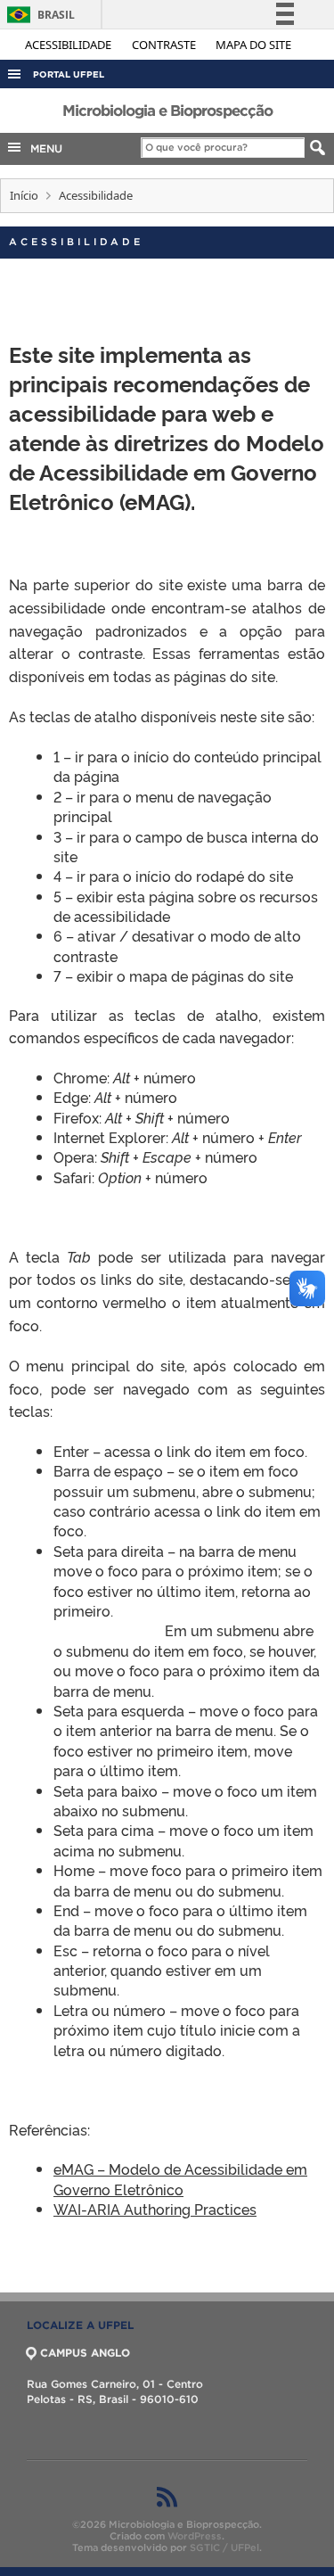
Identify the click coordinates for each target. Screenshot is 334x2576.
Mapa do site (253, 45)
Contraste (165, 45)
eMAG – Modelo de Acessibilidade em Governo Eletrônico (180, 2178)
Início (24, 195)
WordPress (195, 2536)
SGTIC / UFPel (224, 2547)
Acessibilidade (69, 45)
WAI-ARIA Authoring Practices (155, 2209)
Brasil (38, 15)
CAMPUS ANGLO (85, 2353)
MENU (43, 148)
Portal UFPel (69, 74)
